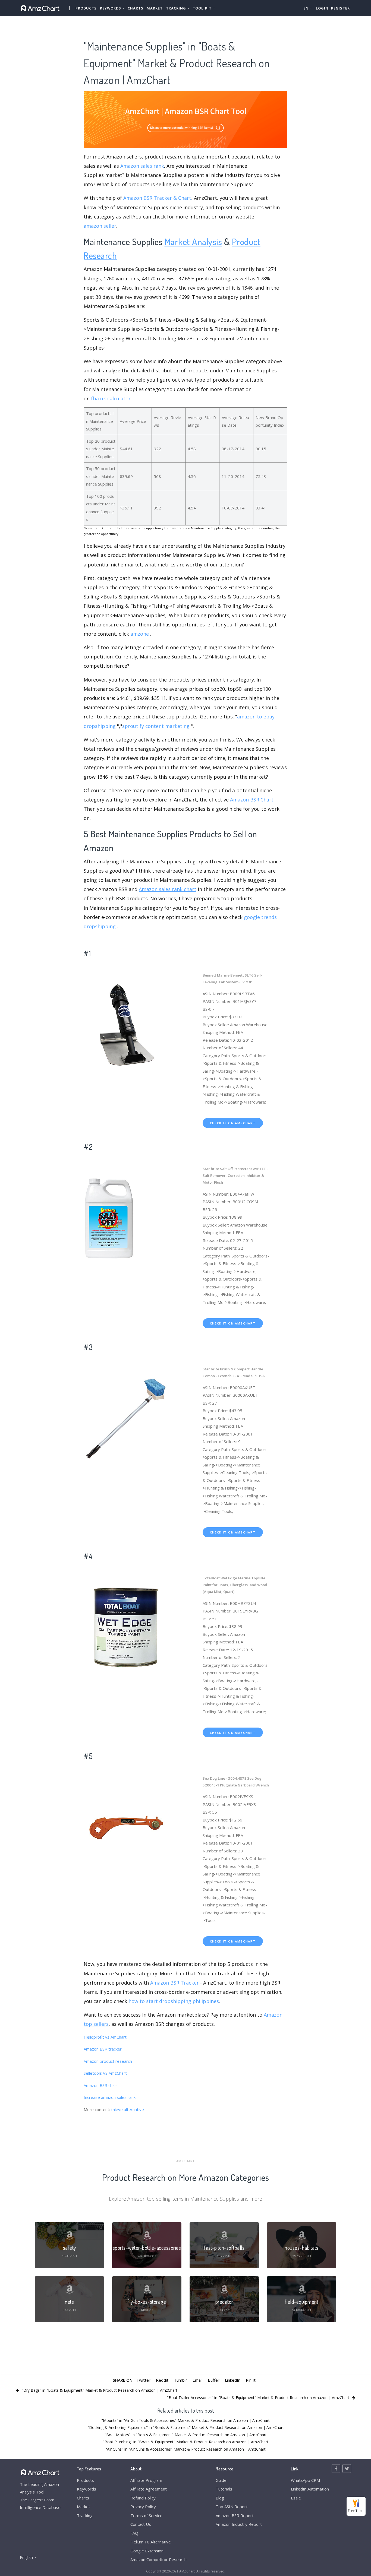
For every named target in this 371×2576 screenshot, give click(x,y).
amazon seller (100, 226)
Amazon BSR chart (101, 2085)
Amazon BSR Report (235, 2515)
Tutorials (224, 2489)
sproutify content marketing (156, 726)
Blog (220, 2498)
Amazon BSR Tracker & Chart (157, 198)
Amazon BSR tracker (103, 2049)
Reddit (162, 2380)
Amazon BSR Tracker (175, 1983)
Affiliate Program (146, 2480)
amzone (140, 634)
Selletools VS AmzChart (105, 2073)
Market (155, 8)
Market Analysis (193, 241)
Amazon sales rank (142, 166)
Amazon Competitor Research (158, 2559)
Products (86, 8)
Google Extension (147, 2551)
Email (197, 2380)
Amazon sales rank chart (168, 889)
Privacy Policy (143, 2507)
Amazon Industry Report (239, 2524)
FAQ (134, 2533)
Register (340, 8)
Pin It (251, 2380)
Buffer (214, 2380)
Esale (296, 2498)
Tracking (85, 2515)
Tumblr (180, 2380)
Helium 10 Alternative (151, 2542)
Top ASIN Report (232, 2507)
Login (322, 8)
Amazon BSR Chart (252, 800)
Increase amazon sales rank (110, 2097)
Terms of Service (146, 2515)
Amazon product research (108, 2061)
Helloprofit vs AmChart (105, 2037)
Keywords (87, 2489)
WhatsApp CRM (305, 2480)
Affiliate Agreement (149, 2489)
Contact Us (141, 2524)
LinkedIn (233, 2380)
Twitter (143, 2380)
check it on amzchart (233, 1123)
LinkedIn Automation (310, 2489)
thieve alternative (128, 2109)
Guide (221, 2480)
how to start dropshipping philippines (174, 2001)
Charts (136, 8)
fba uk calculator (111, 398)
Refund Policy (143, 2498)
